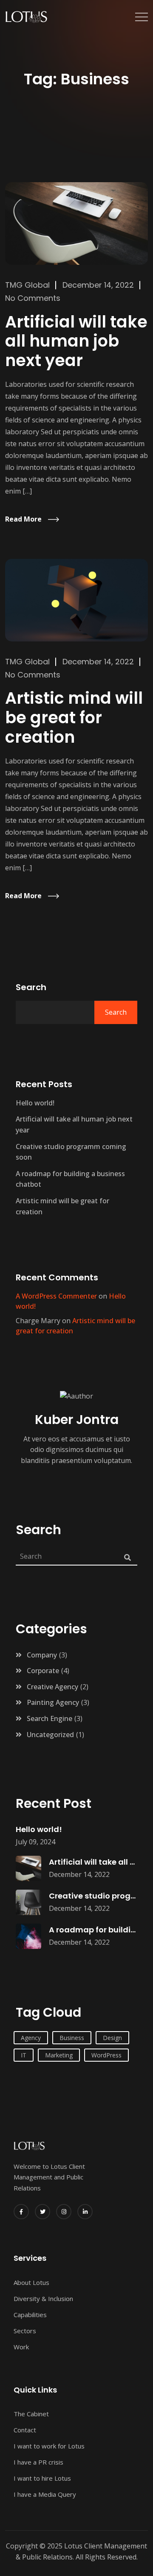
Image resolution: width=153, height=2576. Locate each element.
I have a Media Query (45, 2494)
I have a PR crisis (38, 2462)
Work (21, 2347)
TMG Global (27, 285)
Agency (31, 2038)
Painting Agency (53, 1702)
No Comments (33, 298)
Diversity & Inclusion (43, 2298)
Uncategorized (50, 1735)
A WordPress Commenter (56, 1296)
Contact (25, 2430)
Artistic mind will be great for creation (74, 717)
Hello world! (35, 1103)
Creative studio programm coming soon (71, 1152)
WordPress (106, 2055)
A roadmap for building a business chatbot (70, 1179)
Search (31, 987)
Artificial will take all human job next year (76, 341)
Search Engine (50, 1718)
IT (24, 2055)
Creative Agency (52, 1687)
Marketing (59, 2055)
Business (72, 2038)
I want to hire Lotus (42, 2478)
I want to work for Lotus (49, 2446)
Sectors (25, 2331)
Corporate (43, 1671)
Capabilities (30, 2315)
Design (112, 2038)
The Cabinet (31, 2414)
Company (42, 1655)
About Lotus (31, 2282)
